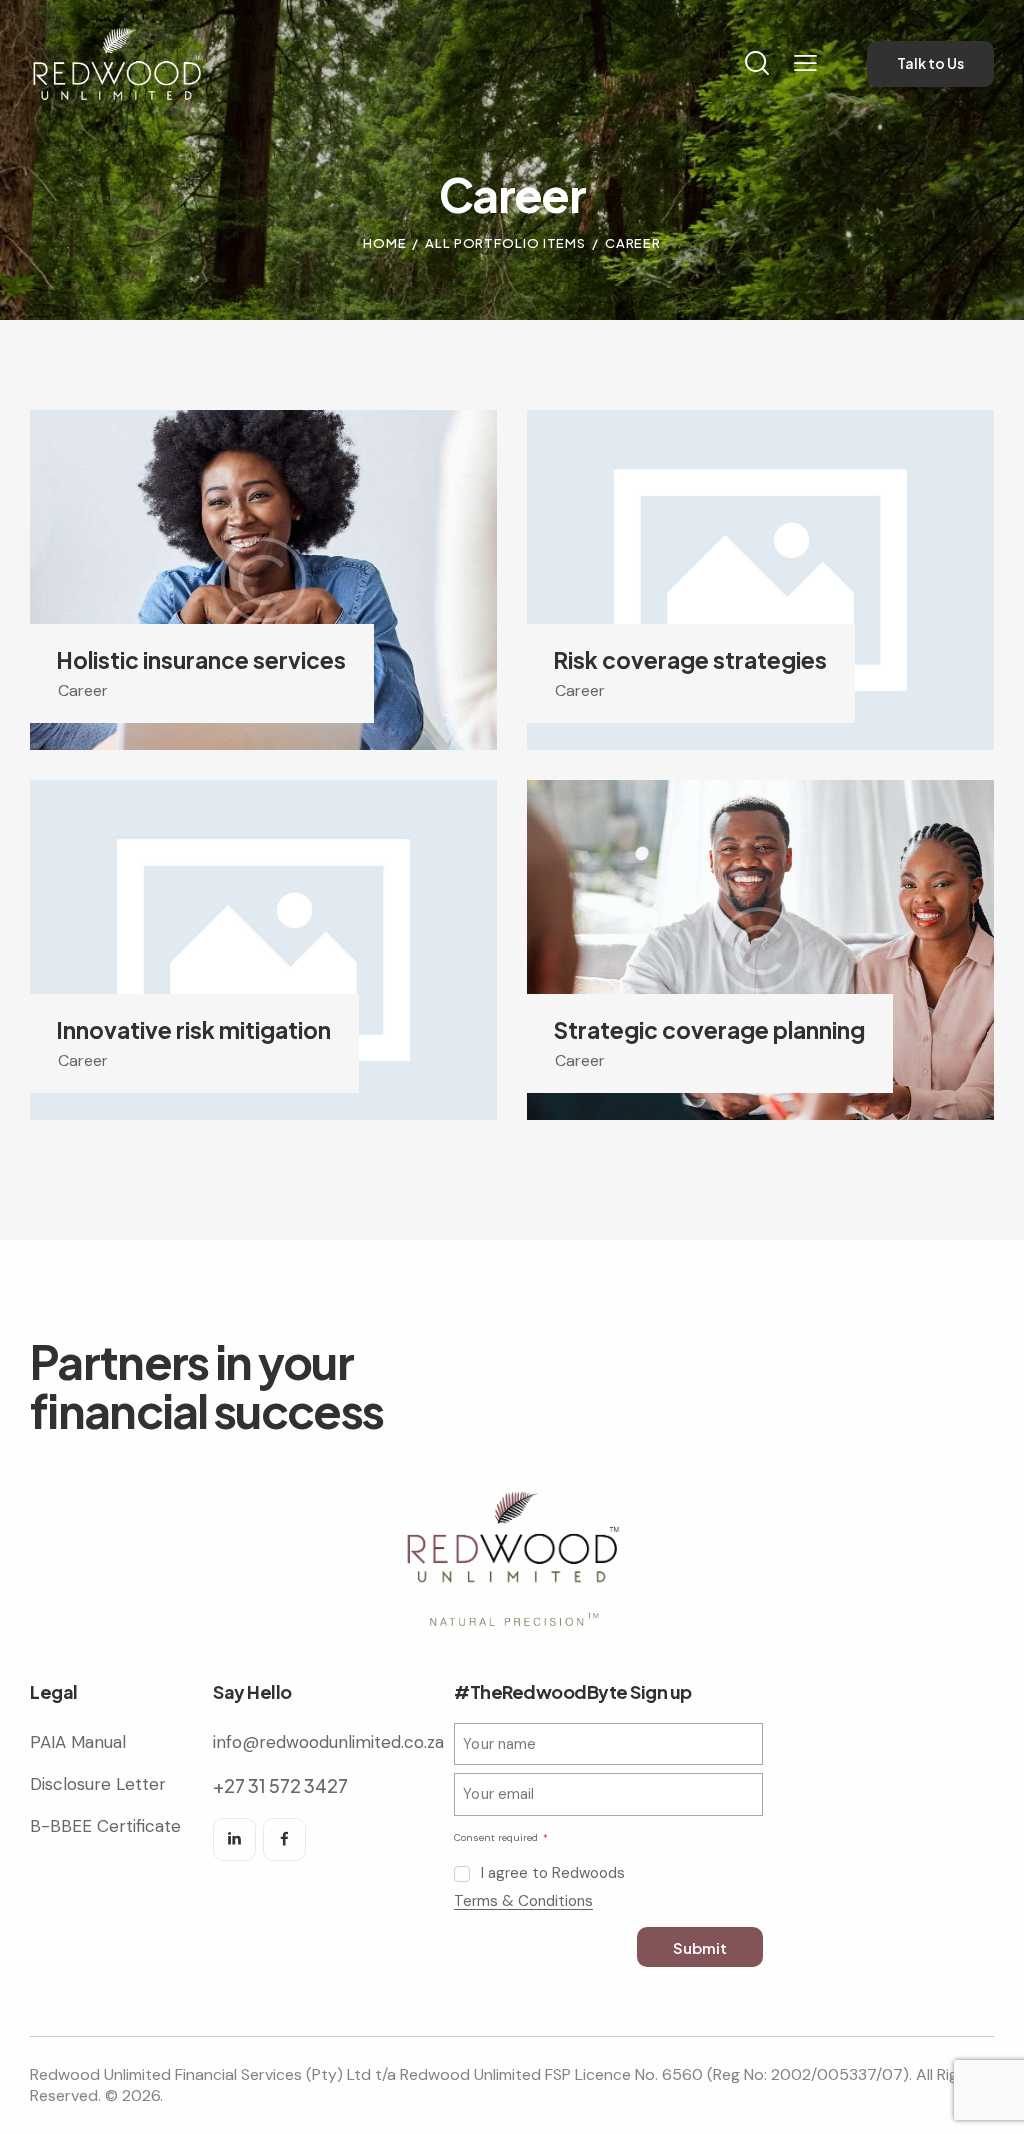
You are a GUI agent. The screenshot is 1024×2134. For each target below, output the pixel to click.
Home (385, 243)
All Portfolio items (505, 243)
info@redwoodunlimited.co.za (328, 1742)
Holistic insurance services (201, 660)
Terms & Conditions (523, 1902)
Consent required (497, 1837)
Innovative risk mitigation (193, 1030)
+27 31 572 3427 (280, 1785)
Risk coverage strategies (690, 660)
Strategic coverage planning (709, 1030)
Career (83, 690)
